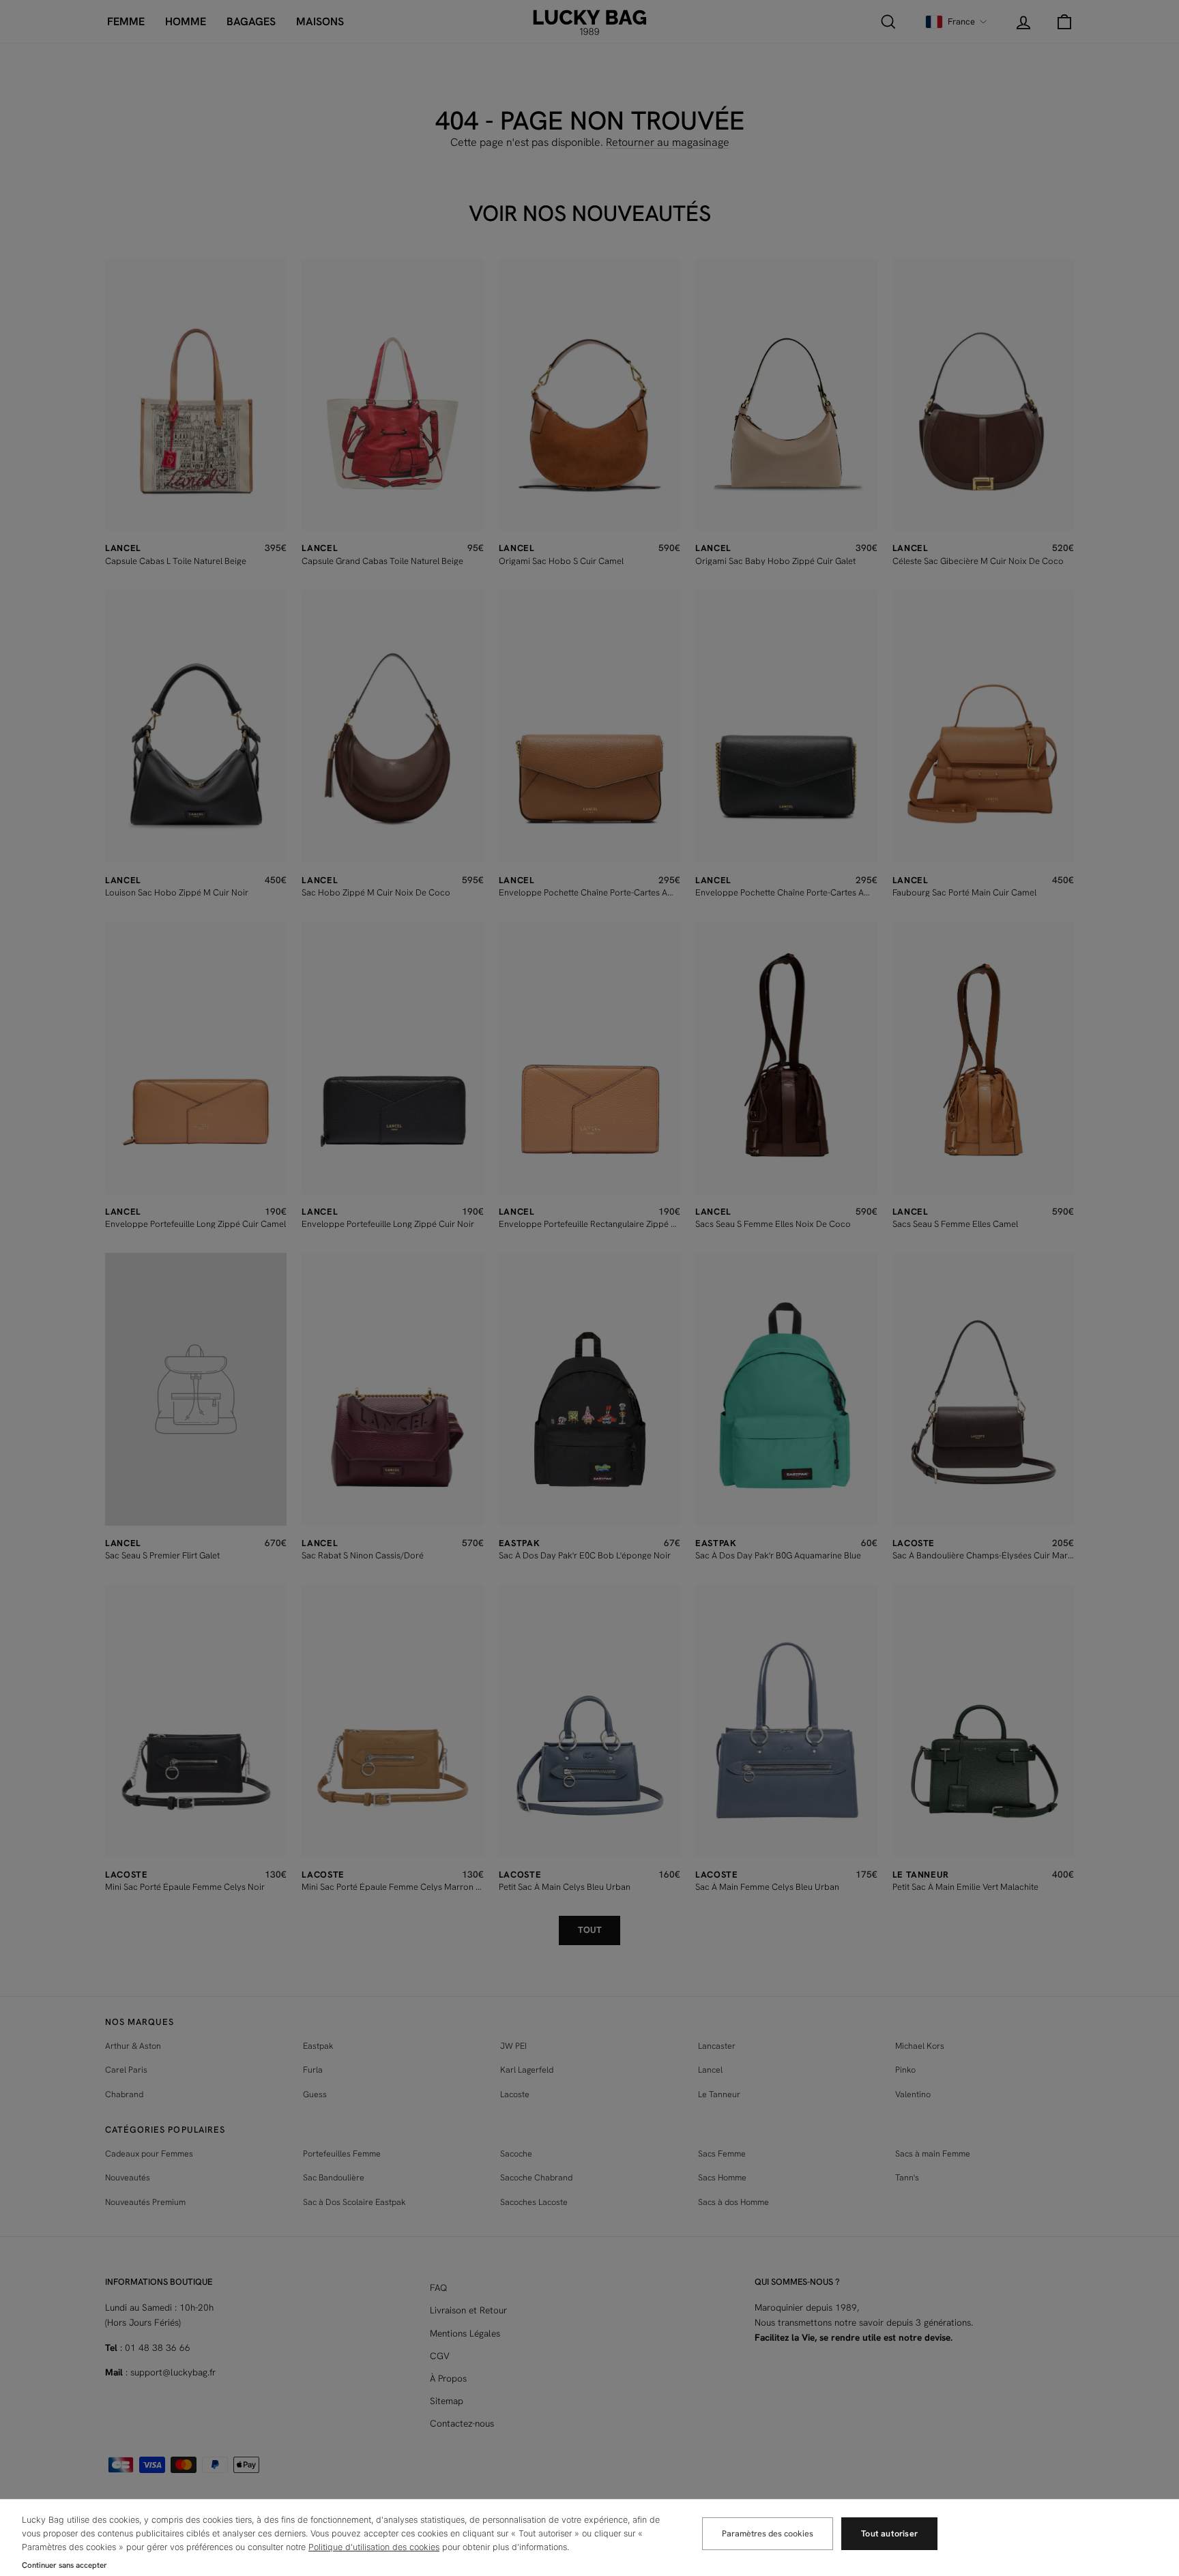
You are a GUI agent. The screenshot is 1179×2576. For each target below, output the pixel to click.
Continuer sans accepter (64, 2565)
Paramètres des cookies (768, 2533)
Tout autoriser (889, 2533)
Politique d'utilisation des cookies (374, 2547)
